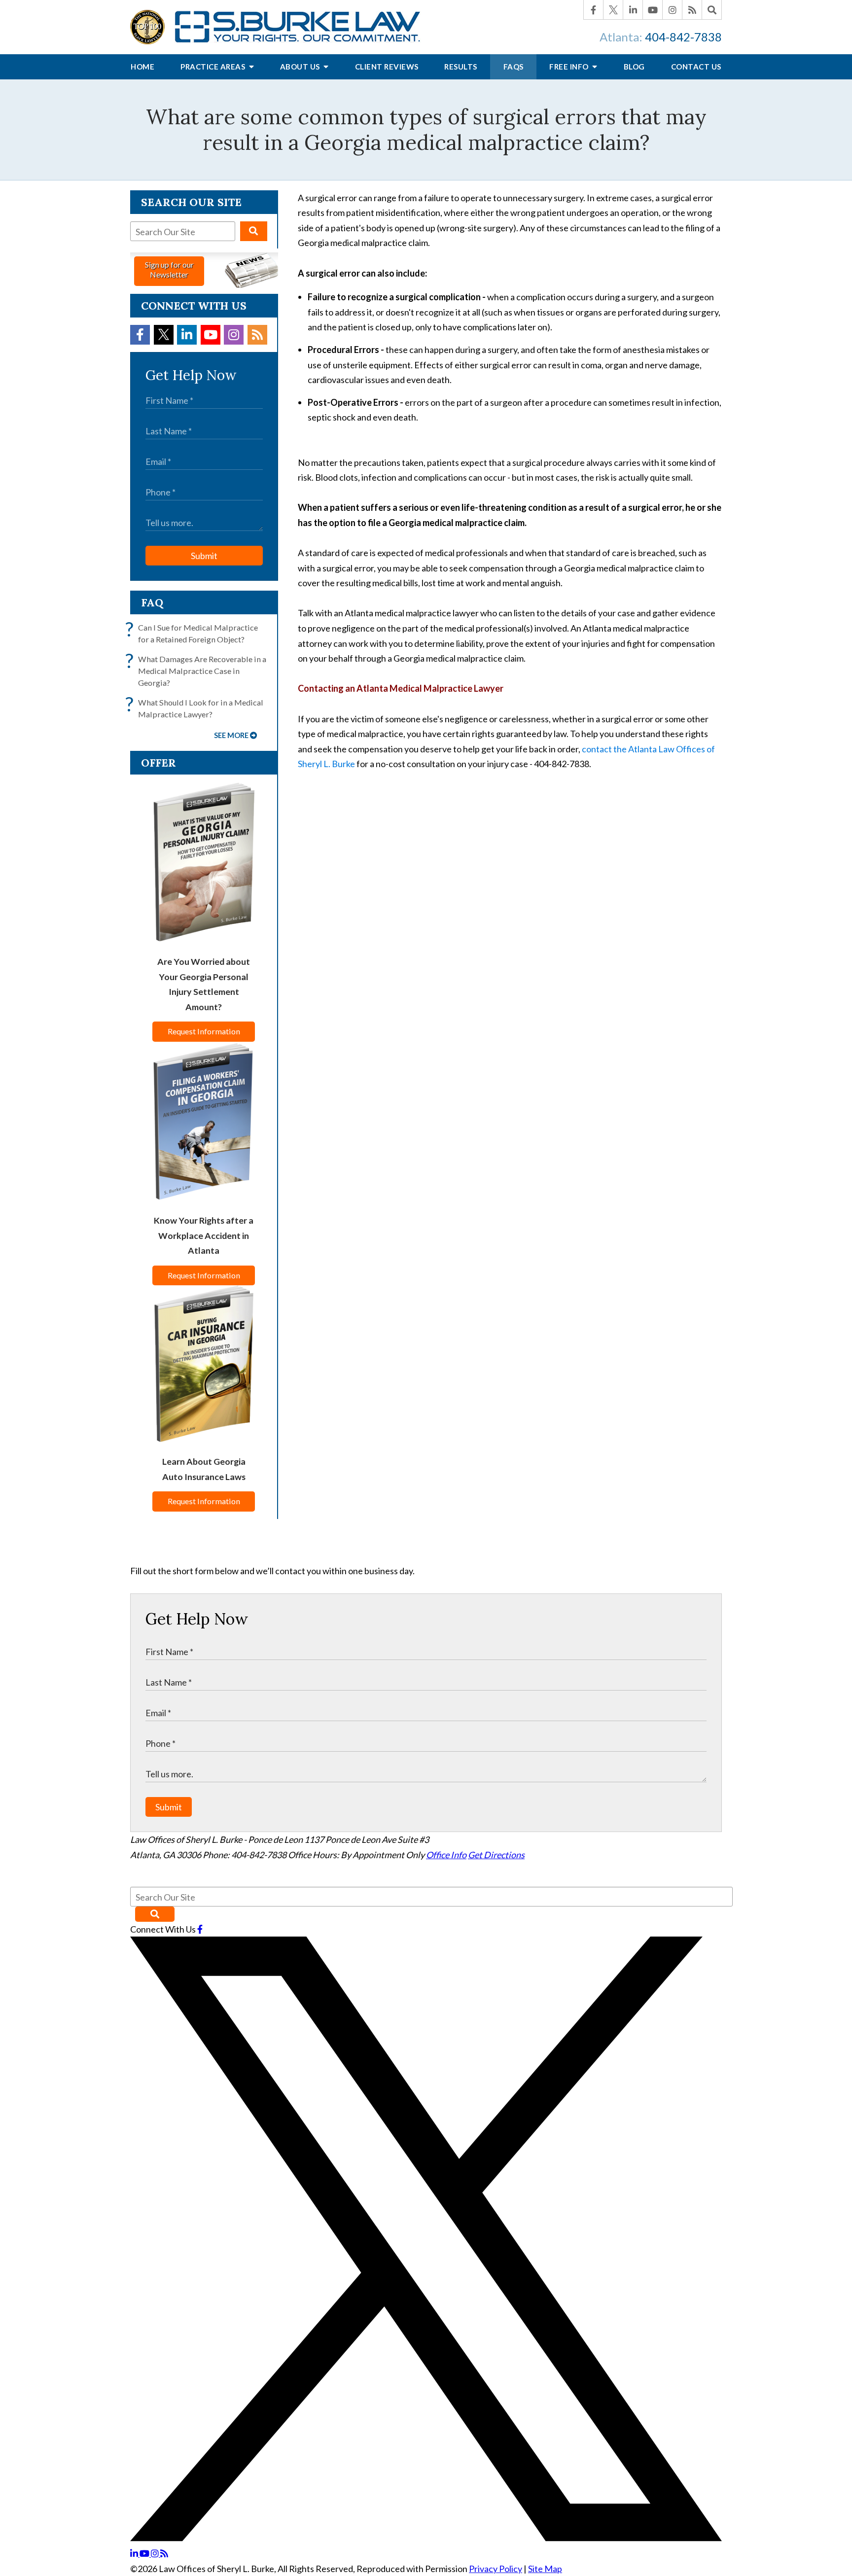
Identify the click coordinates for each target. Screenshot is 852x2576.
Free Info (570, 67)
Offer (159, 763)
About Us (301, 67)
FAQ (152, 602)
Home (142, 67)
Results (461, 67)
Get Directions (496, 1855)
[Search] (712, 10)
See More (231, 735)
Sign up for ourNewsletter (169, 269)
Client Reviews (387, 67)
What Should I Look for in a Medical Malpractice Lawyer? (197, 708)
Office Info (446, 1855)
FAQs (514, 67)
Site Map (545, 2569)
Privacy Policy (496, 2569)
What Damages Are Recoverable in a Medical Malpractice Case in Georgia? (198, 670)
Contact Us (696, 67)
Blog (634, 67)
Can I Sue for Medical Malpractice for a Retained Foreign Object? (194, 633)
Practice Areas (214, 67)
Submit (204, 556)
